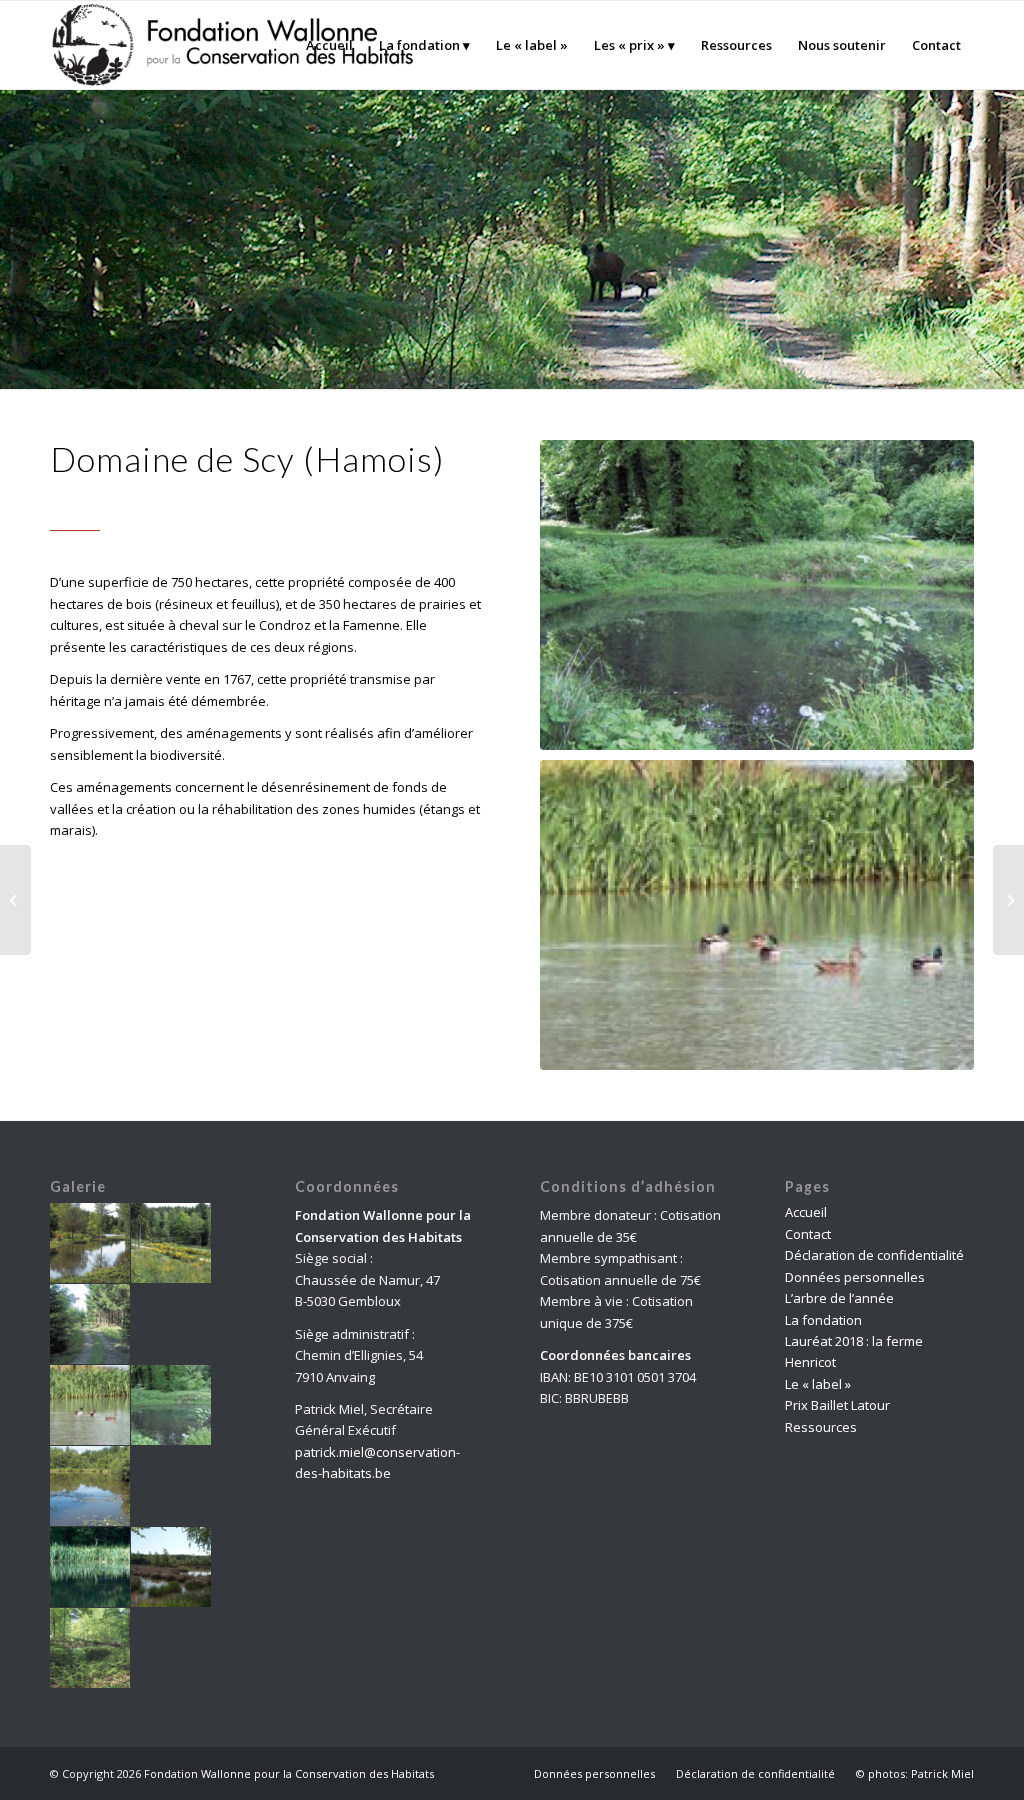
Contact (808, 1234)
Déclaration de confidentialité (874, 1255)
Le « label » (818, 1384)
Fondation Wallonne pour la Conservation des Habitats (289, 1773)
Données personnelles (855, 1277)
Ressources (821, 1427)
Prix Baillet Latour (837, 1405)
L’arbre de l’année (839, 1298)
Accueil (806, 1212)
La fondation (823, 1320)
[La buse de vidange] (15, 900)
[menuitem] (329, 45)
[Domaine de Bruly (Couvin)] (1008, 900)
